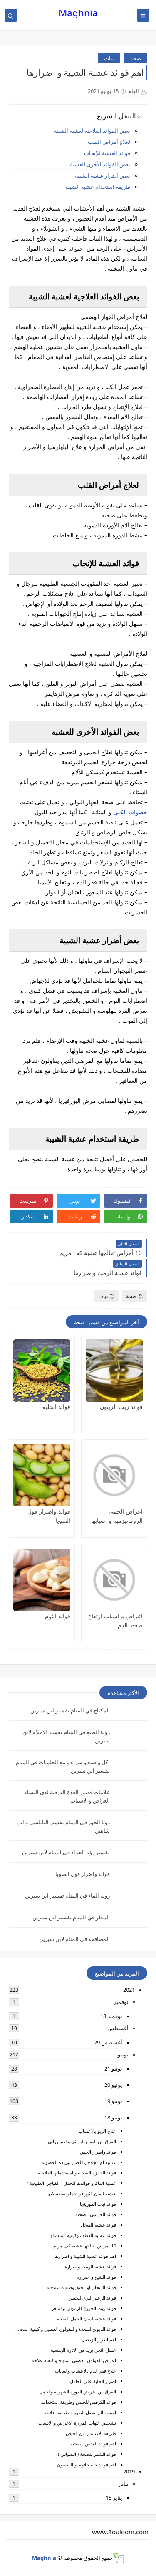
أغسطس (118, 2028)
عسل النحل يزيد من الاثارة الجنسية (83, 2350)
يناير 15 (114, 2498)
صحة (136, 58)
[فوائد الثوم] (42, 1580)
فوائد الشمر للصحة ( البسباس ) (87, 2454)
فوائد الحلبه (56, 1407)
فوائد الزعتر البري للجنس (92, 2298)
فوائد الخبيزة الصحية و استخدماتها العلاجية (77, 2173)
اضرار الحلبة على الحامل (93, 2381)
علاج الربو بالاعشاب (97, 2131)
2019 (129, 2471)
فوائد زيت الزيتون (121, 1407)
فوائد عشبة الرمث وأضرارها (90, 2266)
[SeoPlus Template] (118, 2558)
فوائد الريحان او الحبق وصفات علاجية (81, 2287)
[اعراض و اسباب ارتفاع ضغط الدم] (114, 1580)
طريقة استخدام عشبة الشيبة (98, 187)
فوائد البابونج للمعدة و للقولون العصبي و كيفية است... (66, 2329)
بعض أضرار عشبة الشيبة (103, 176)
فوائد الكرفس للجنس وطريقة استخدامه (78, 2402)
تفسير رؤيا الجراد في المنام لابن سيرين (66, 1852)
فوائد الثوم (58, 1616)
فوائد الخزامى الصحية (96, 2214)
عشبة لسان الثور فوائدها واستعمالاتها (82, 2193)
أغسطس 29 (108, 2042)
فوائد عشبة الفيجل (98, 2225)
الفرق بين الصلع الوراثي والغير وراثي (82, 2141)
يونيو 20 (113, 2085)
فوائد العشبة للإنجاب (107, 153)
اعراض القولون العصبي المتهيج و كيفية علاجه (74, 2360)
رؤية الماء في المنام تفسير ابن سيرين (67, 1896)
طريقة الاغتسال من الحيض (91, 2433)
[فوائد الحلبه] (42, 1371)
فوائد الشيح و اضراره (96, 2277)
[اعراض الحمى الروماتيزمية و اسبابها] (114, 1475)
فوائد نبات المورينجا (98, 2204)
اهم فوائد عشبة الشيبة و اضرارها (85, 2256)
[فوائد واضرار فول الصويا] (42, 1475)
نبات (109, 58)
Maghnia (78, 13)
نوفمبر (121, 2002)
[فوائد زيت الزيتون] (114, 1371)
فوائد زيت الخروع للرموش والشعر (84, 2308)
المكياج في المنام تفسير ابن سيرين (70, 1710)
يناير (124, 2483)
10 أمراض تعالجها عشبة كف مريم (85, 2246)
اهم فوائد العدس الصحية (93, 2444)
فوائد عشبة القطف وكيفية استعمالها (83, 2235)
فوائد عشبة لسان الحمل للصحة (87, 2319)
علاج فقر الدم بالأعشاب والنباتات (85, 2371)
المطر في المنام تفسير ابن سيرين (71, 1917)
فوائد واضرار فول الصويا (83, 1874)
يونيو (123, 2054)
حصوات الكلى (130, 812)
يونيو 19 (113, 2101)
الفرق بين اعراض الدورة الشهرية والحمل (78, 2391)
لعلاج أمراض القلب (109, 142)
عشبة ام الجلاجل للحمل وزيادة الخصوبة (79, 2162)
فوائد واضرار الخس (98, 2152)
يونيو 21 (113, 2069)
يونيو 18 (113, 2117)
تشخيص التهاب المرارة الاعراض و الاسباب (77, 2423)
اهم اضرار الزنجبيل (99, 2339)
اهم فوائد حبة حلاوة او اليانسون (87, 2464)
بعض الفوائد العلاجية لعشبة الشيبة (92, 131)
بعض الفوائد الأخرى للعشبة (100, 164)
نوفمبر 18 (111, 2016)
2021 (129, 1990)
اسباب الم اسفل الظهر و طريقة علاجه (80, 2412)
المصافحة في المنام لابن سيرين (74, 1939)
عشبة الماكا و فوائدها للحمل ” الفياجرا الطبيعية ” (71, 2183)
